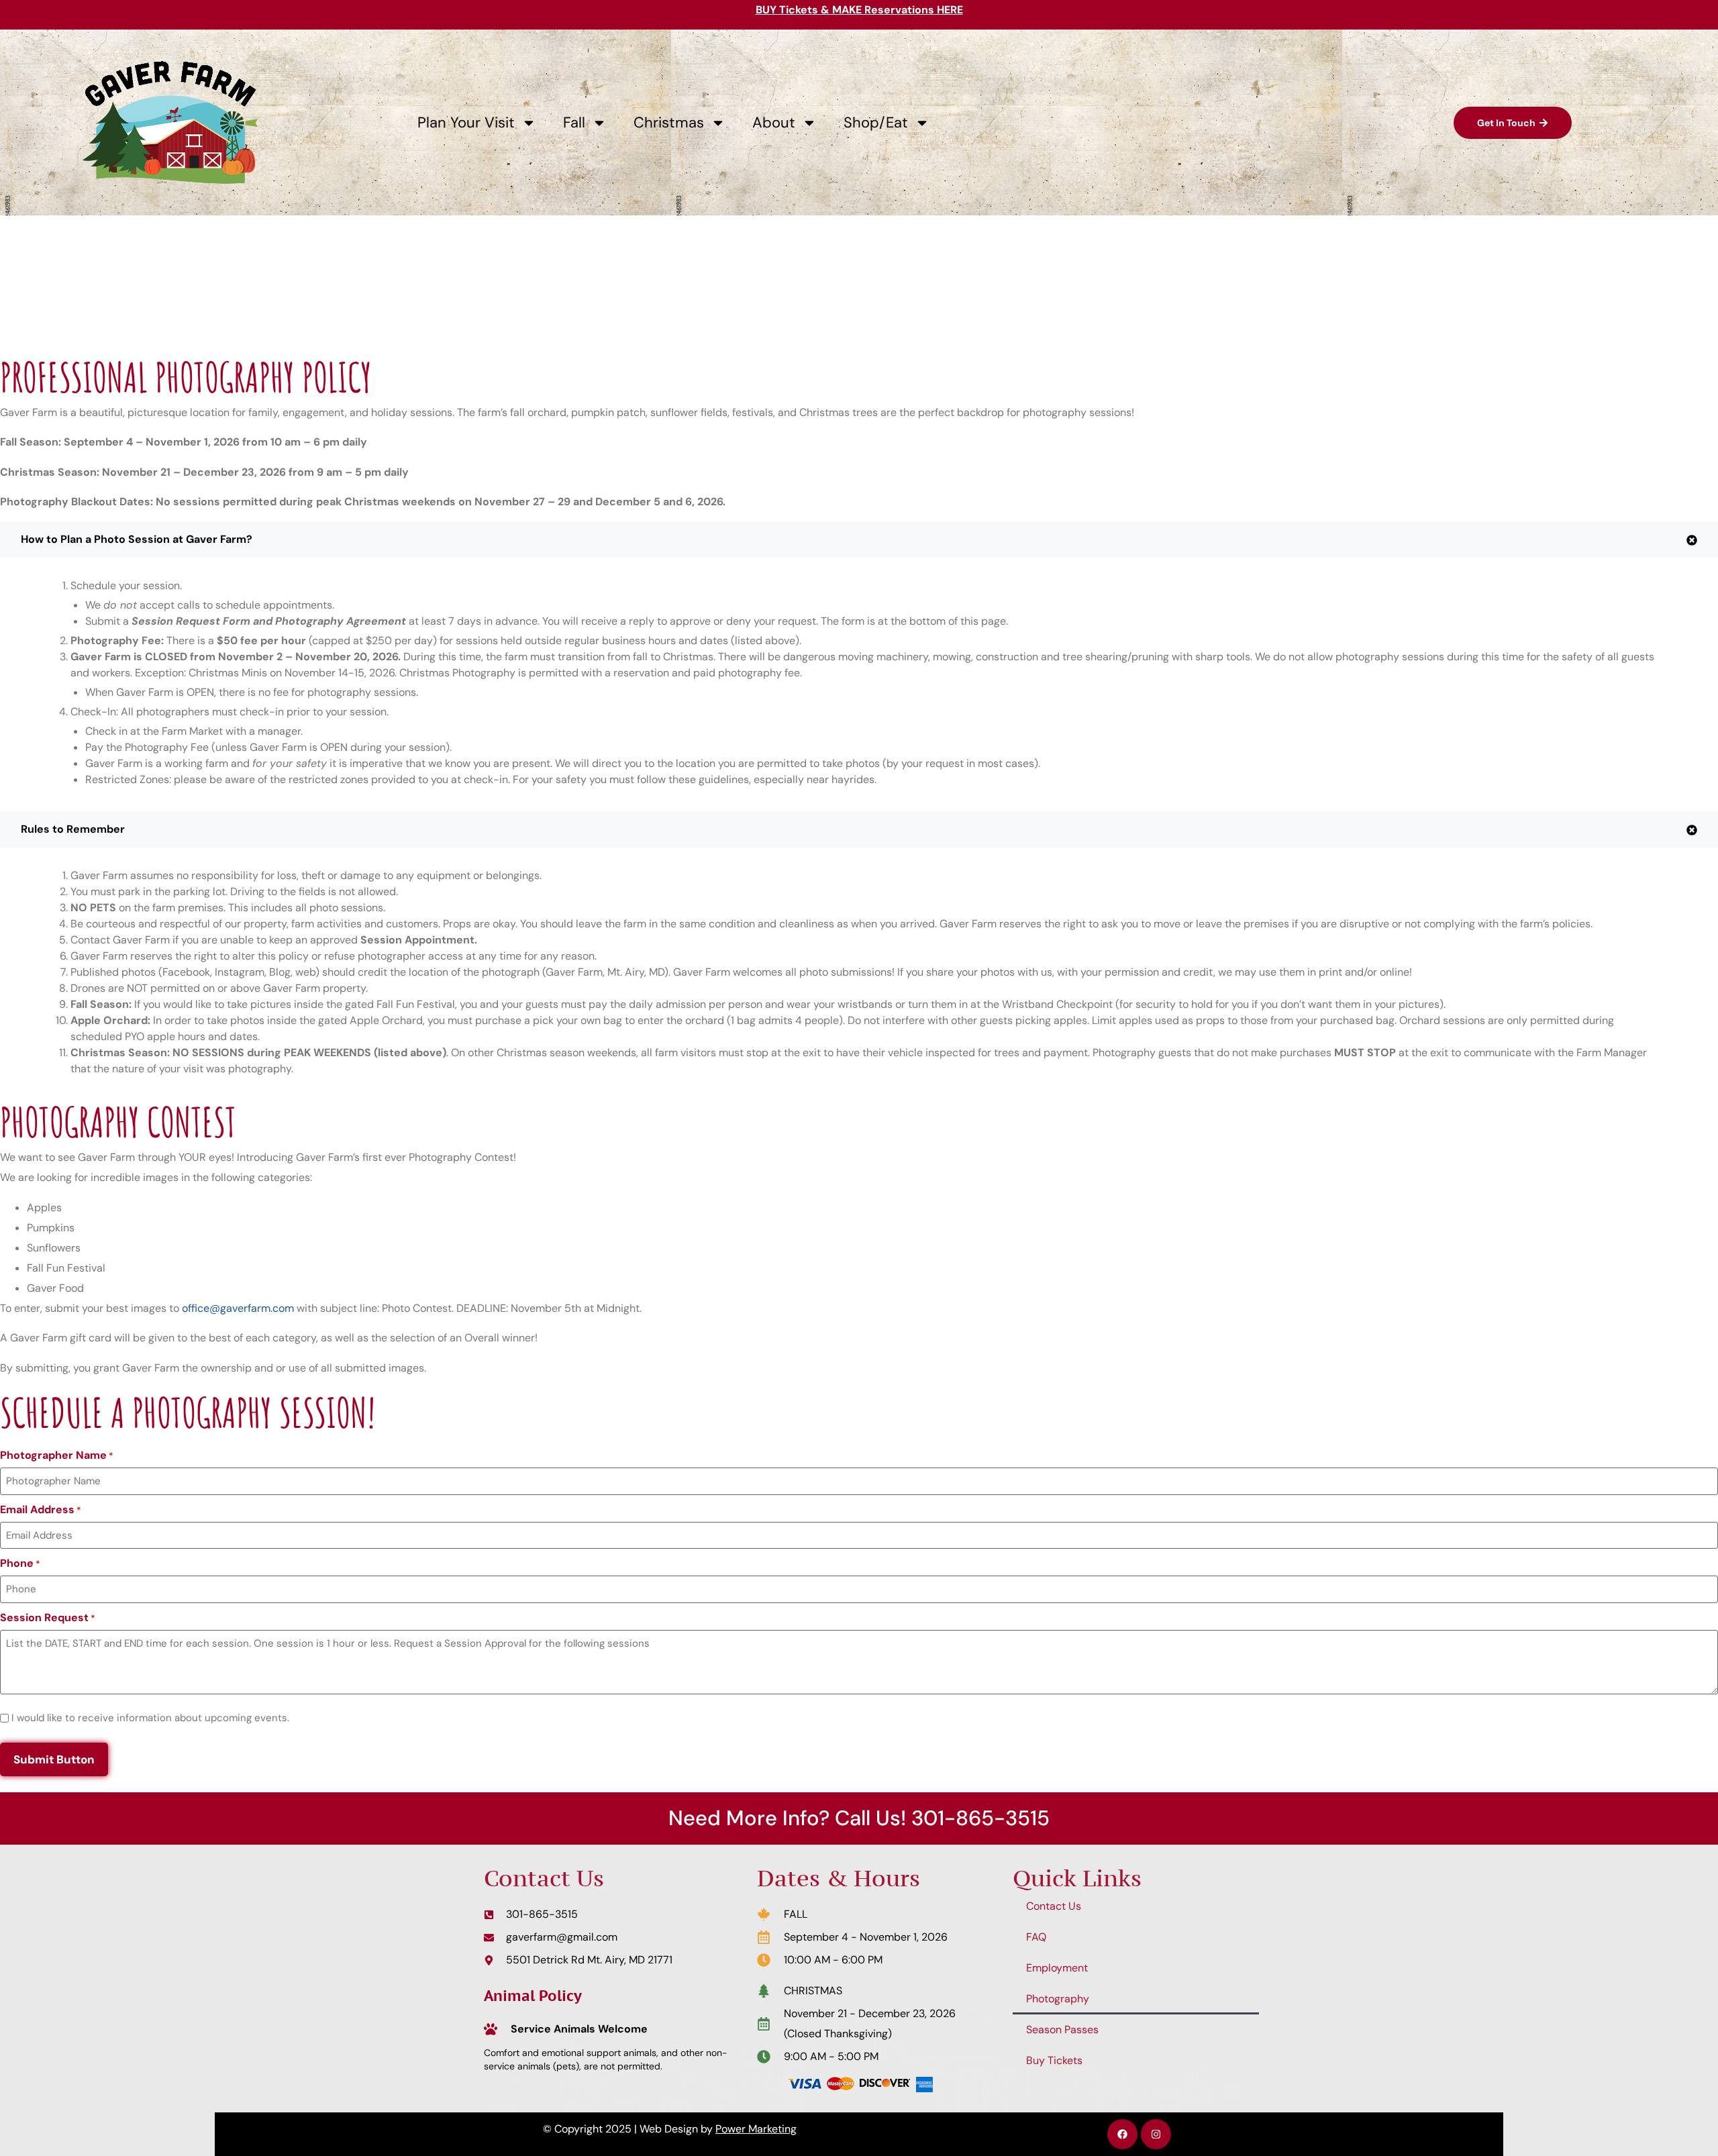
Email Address (41, 1510)
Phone (20, 1563)
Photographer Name (57, 1455)
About (774, 122)
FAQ (1036, 1937)
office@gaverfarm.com (238, 1308)
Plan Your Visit (466, 122)
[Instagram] (1156, 2134)
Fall (574, 122)
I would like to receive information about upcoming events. (150, 1718)
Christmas (669, 122)
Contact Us (1054, 1906)
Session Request (48, 1618)
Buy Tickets (1054, 2060)
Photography (1058, 1999)
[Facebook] (1122, 2134)
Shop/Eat (876, 122)
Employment (1057, 1968)
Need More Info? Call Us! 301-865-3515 (859, 1818)
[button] (859, 540)
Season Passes (1062, 2030)
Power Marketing (756, 2129)
